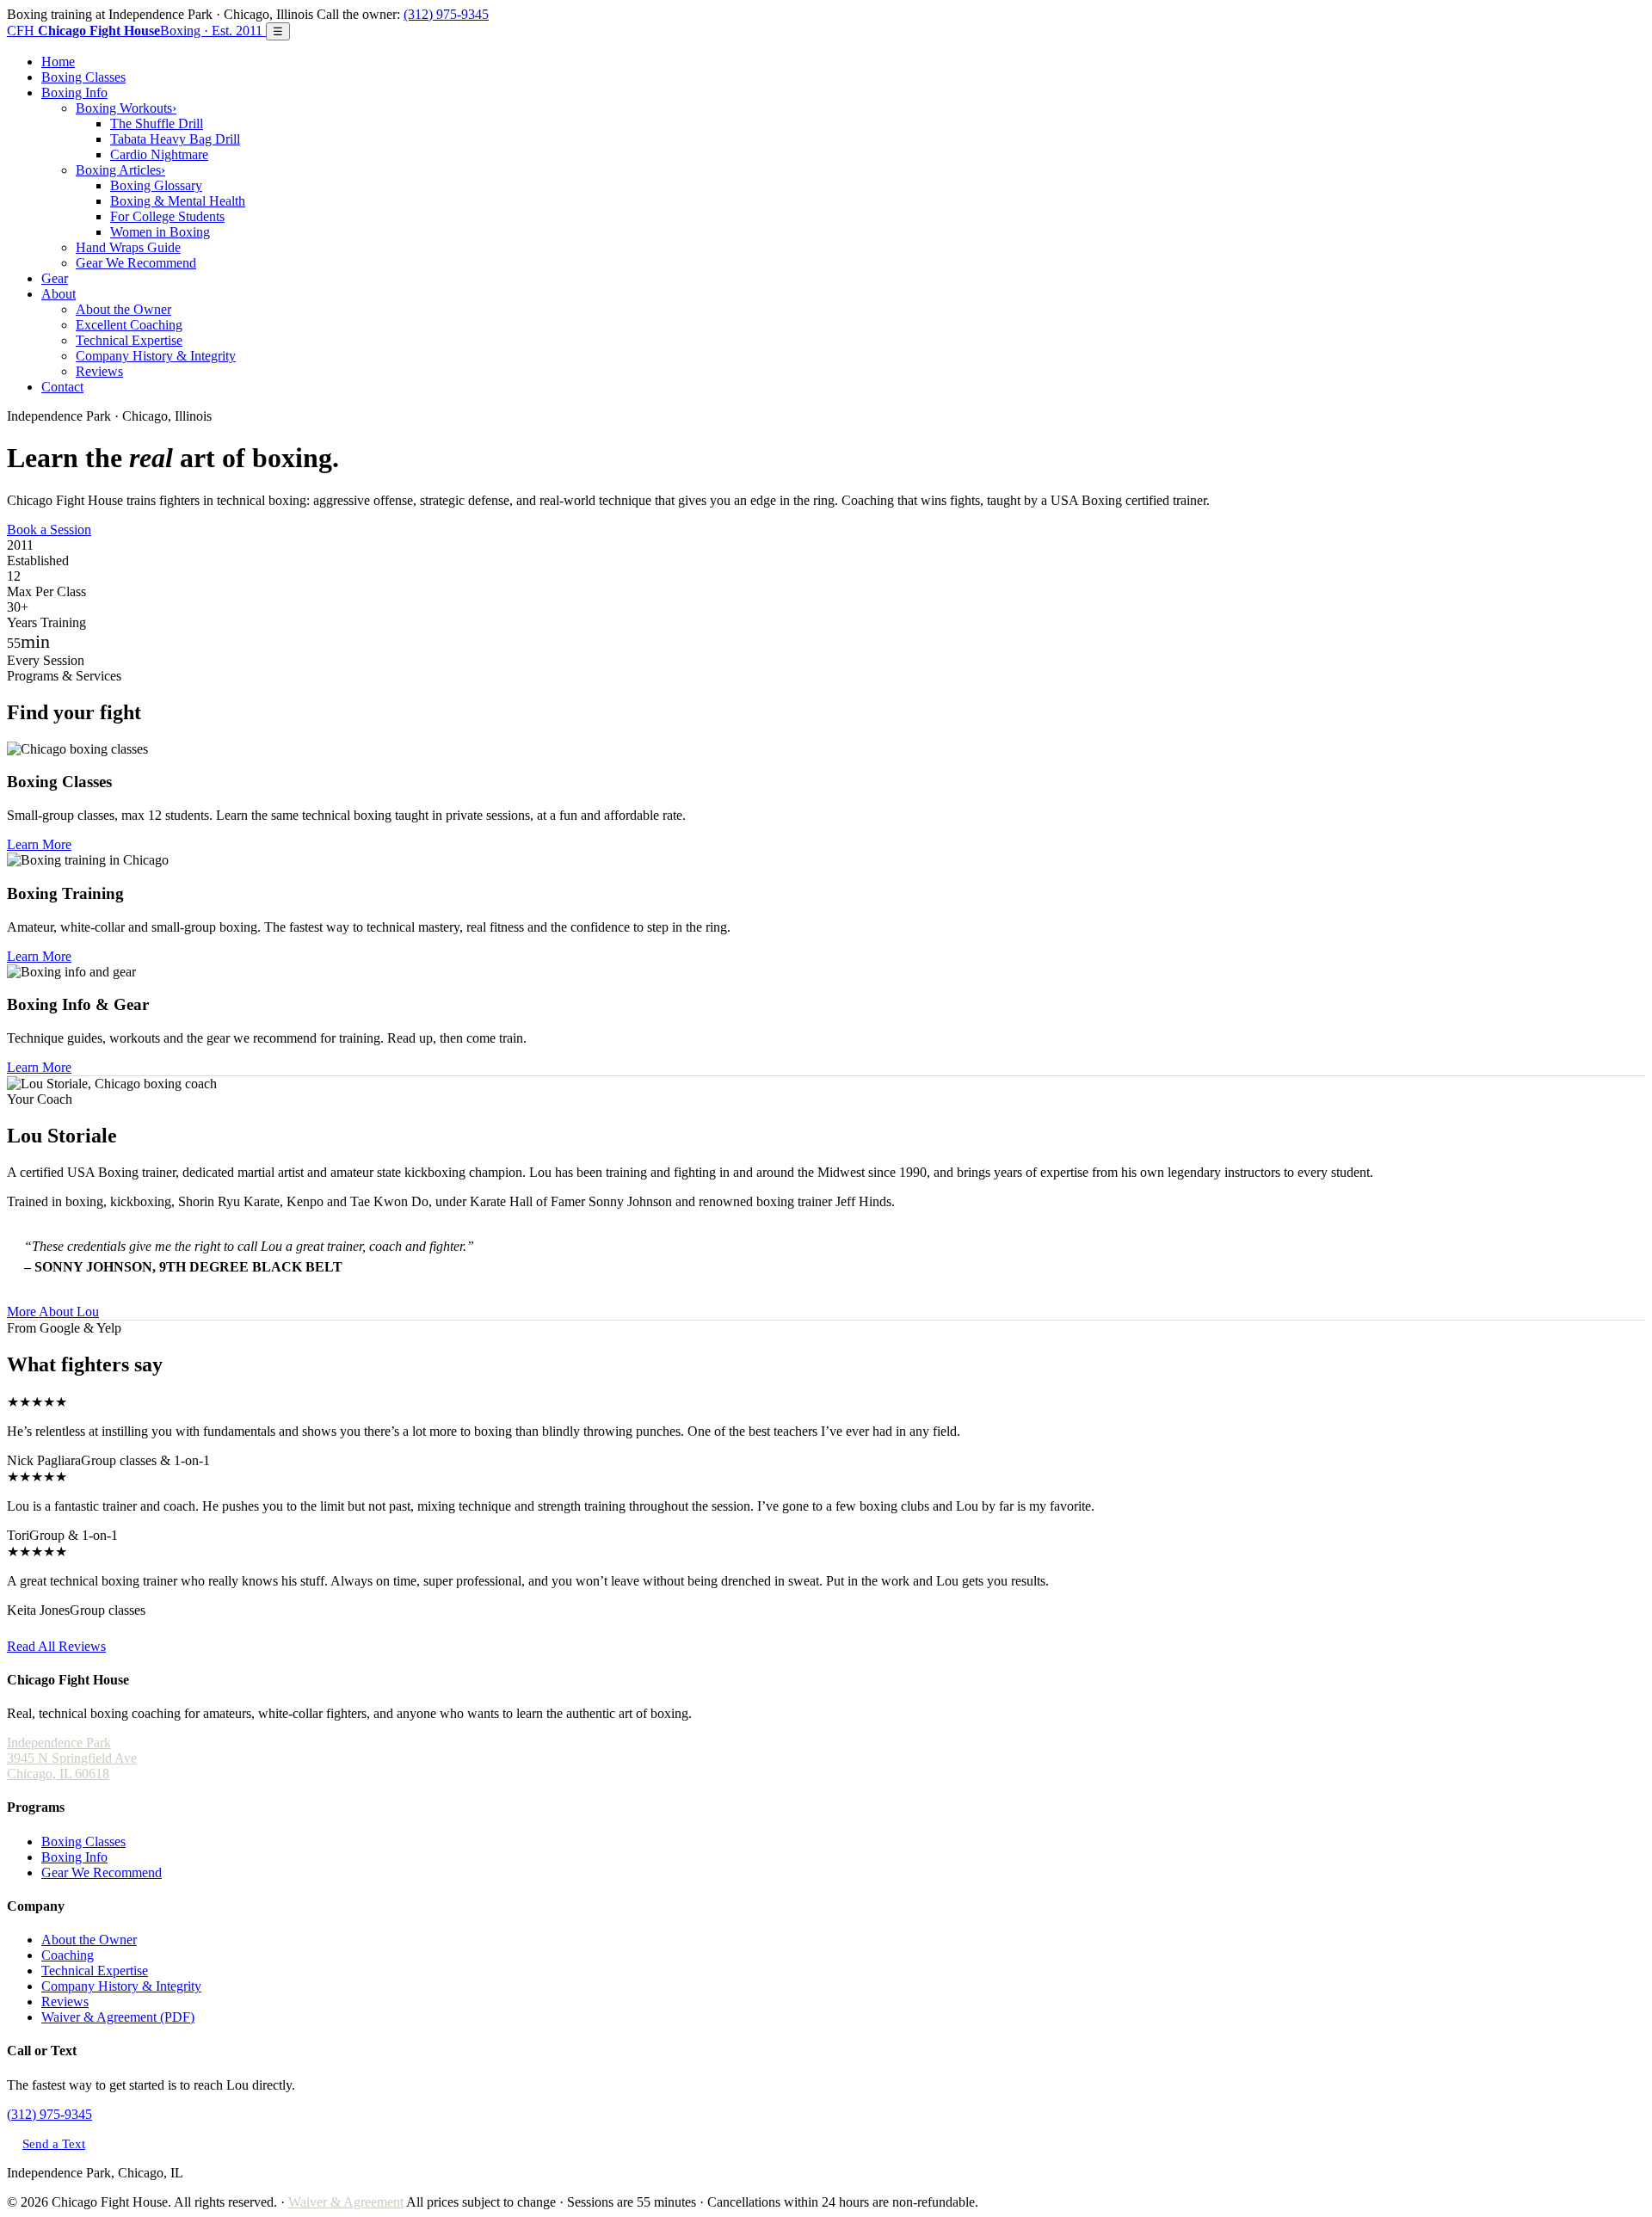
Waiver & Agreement (346, 2202)
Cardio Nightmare (159, 154)
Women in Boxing (160, 232)
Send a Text (54, 2143)
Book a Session (49, 530)
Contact (62, 387)
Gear (55, 278)
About (59, 294)
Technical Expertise (129, 340)
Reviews (99, 371)
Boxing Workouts (126, 108)
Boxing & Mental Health (178, 201)
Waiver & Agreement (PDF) (118, 2017)
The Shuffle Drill (157, 123)
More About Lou (53, 1312)
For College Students (167, 216)
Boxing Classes (83, 77)
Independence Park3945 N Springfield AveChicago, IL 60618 (72, 1758)
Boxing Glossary (156, 185)
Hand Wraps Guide (128, 247)
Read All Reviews (56, 1646)
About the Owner (123, 309)
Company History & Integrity (156, 356)
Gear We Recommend (136, 263)
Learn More (39, 844)
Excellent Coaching (129, 325)
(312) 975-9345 (446, 14)
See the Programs (142, 530)
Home (58, 62)
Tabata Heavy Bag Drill (175, 139)
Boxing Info (74, 92)
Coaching (68, 1955)
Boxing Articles (120, 170)
